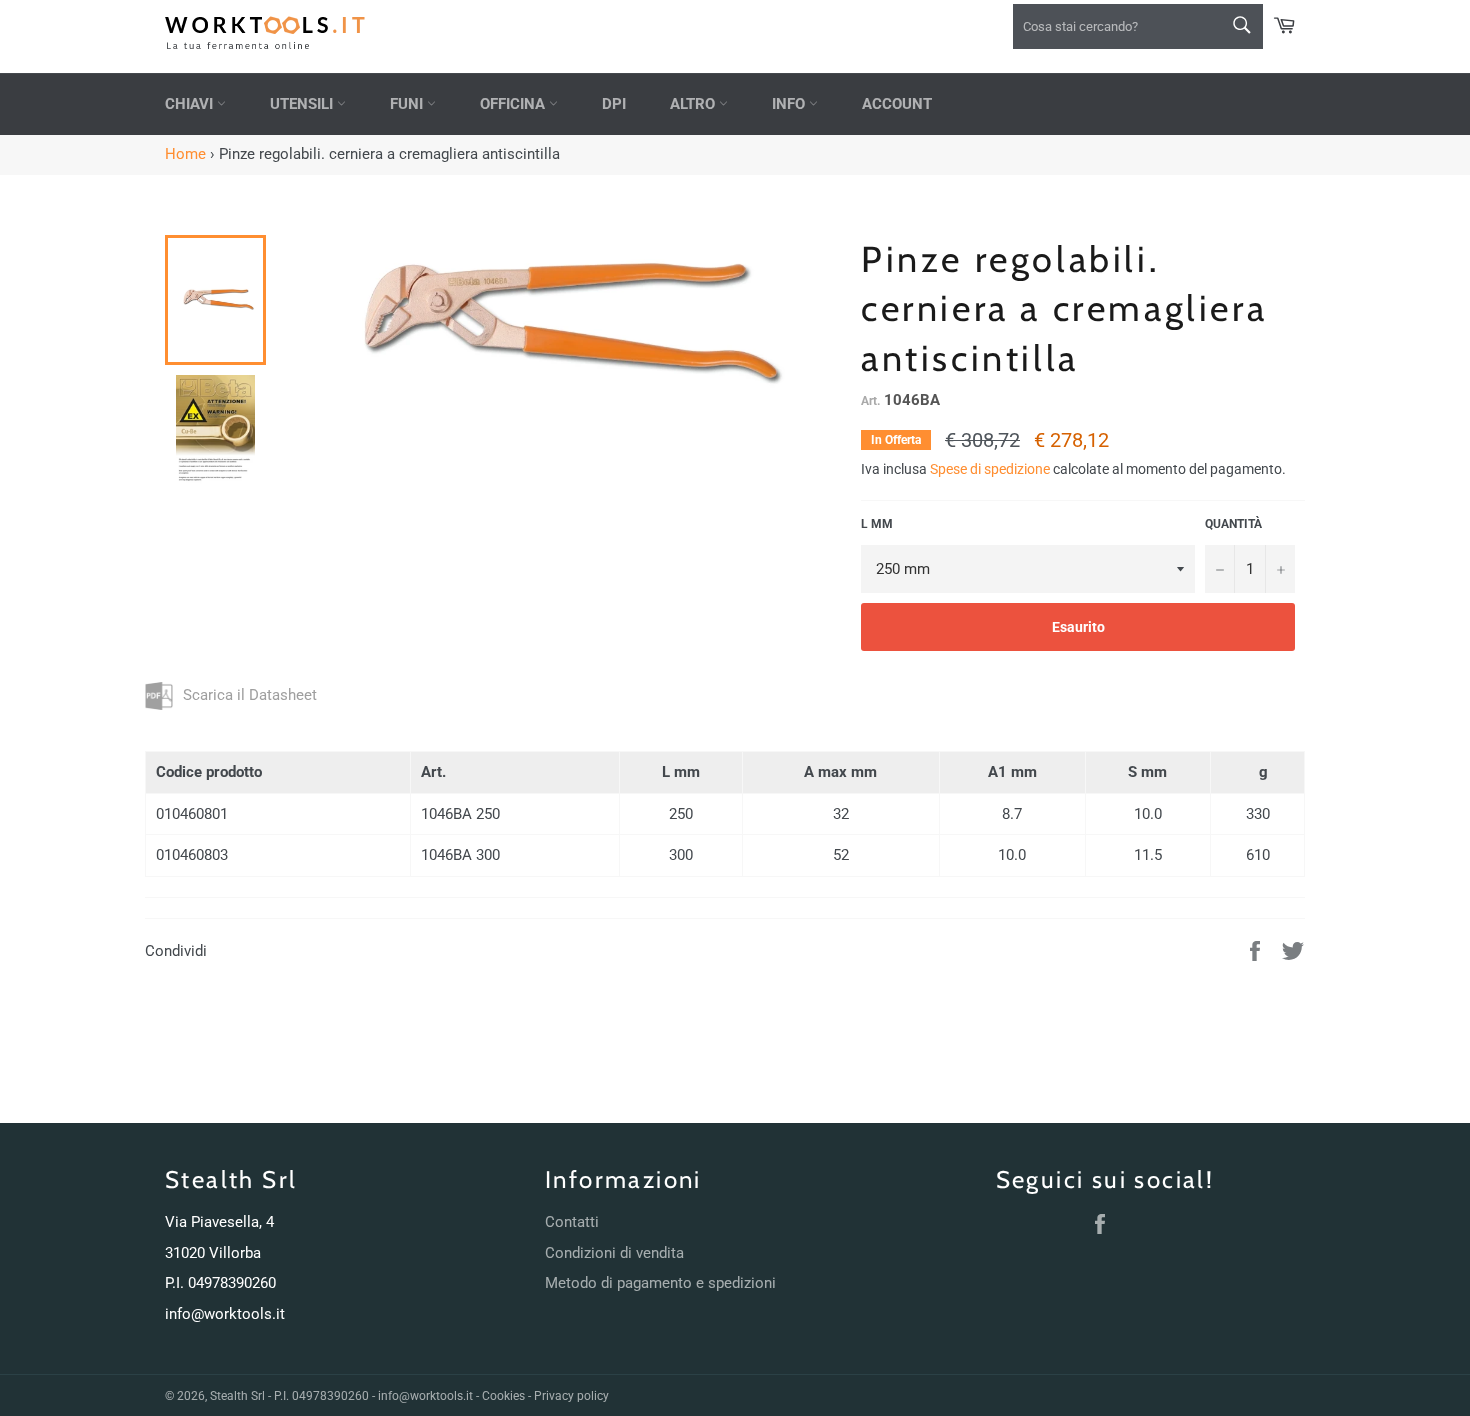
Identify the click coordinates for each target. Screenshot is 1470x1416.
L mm (877, 524)
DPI (614, 104)
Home (185, 154)
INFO (790, 104)
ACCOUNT (897, 104)
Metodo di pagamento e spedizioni (660, 1283)
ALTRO (694, 104)
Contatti (572, 1222)
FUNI (408, 104)
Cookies (503, 1396)
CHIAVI (191, 104)
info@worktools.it (225, 1314)
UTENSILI (303, 104)
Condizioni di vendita (614, 1253)
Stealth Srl (237, 1396)
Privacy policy (571, 1396)
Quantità (1233, 524)
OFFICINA (514, 104)
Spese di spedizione (990, 469)
